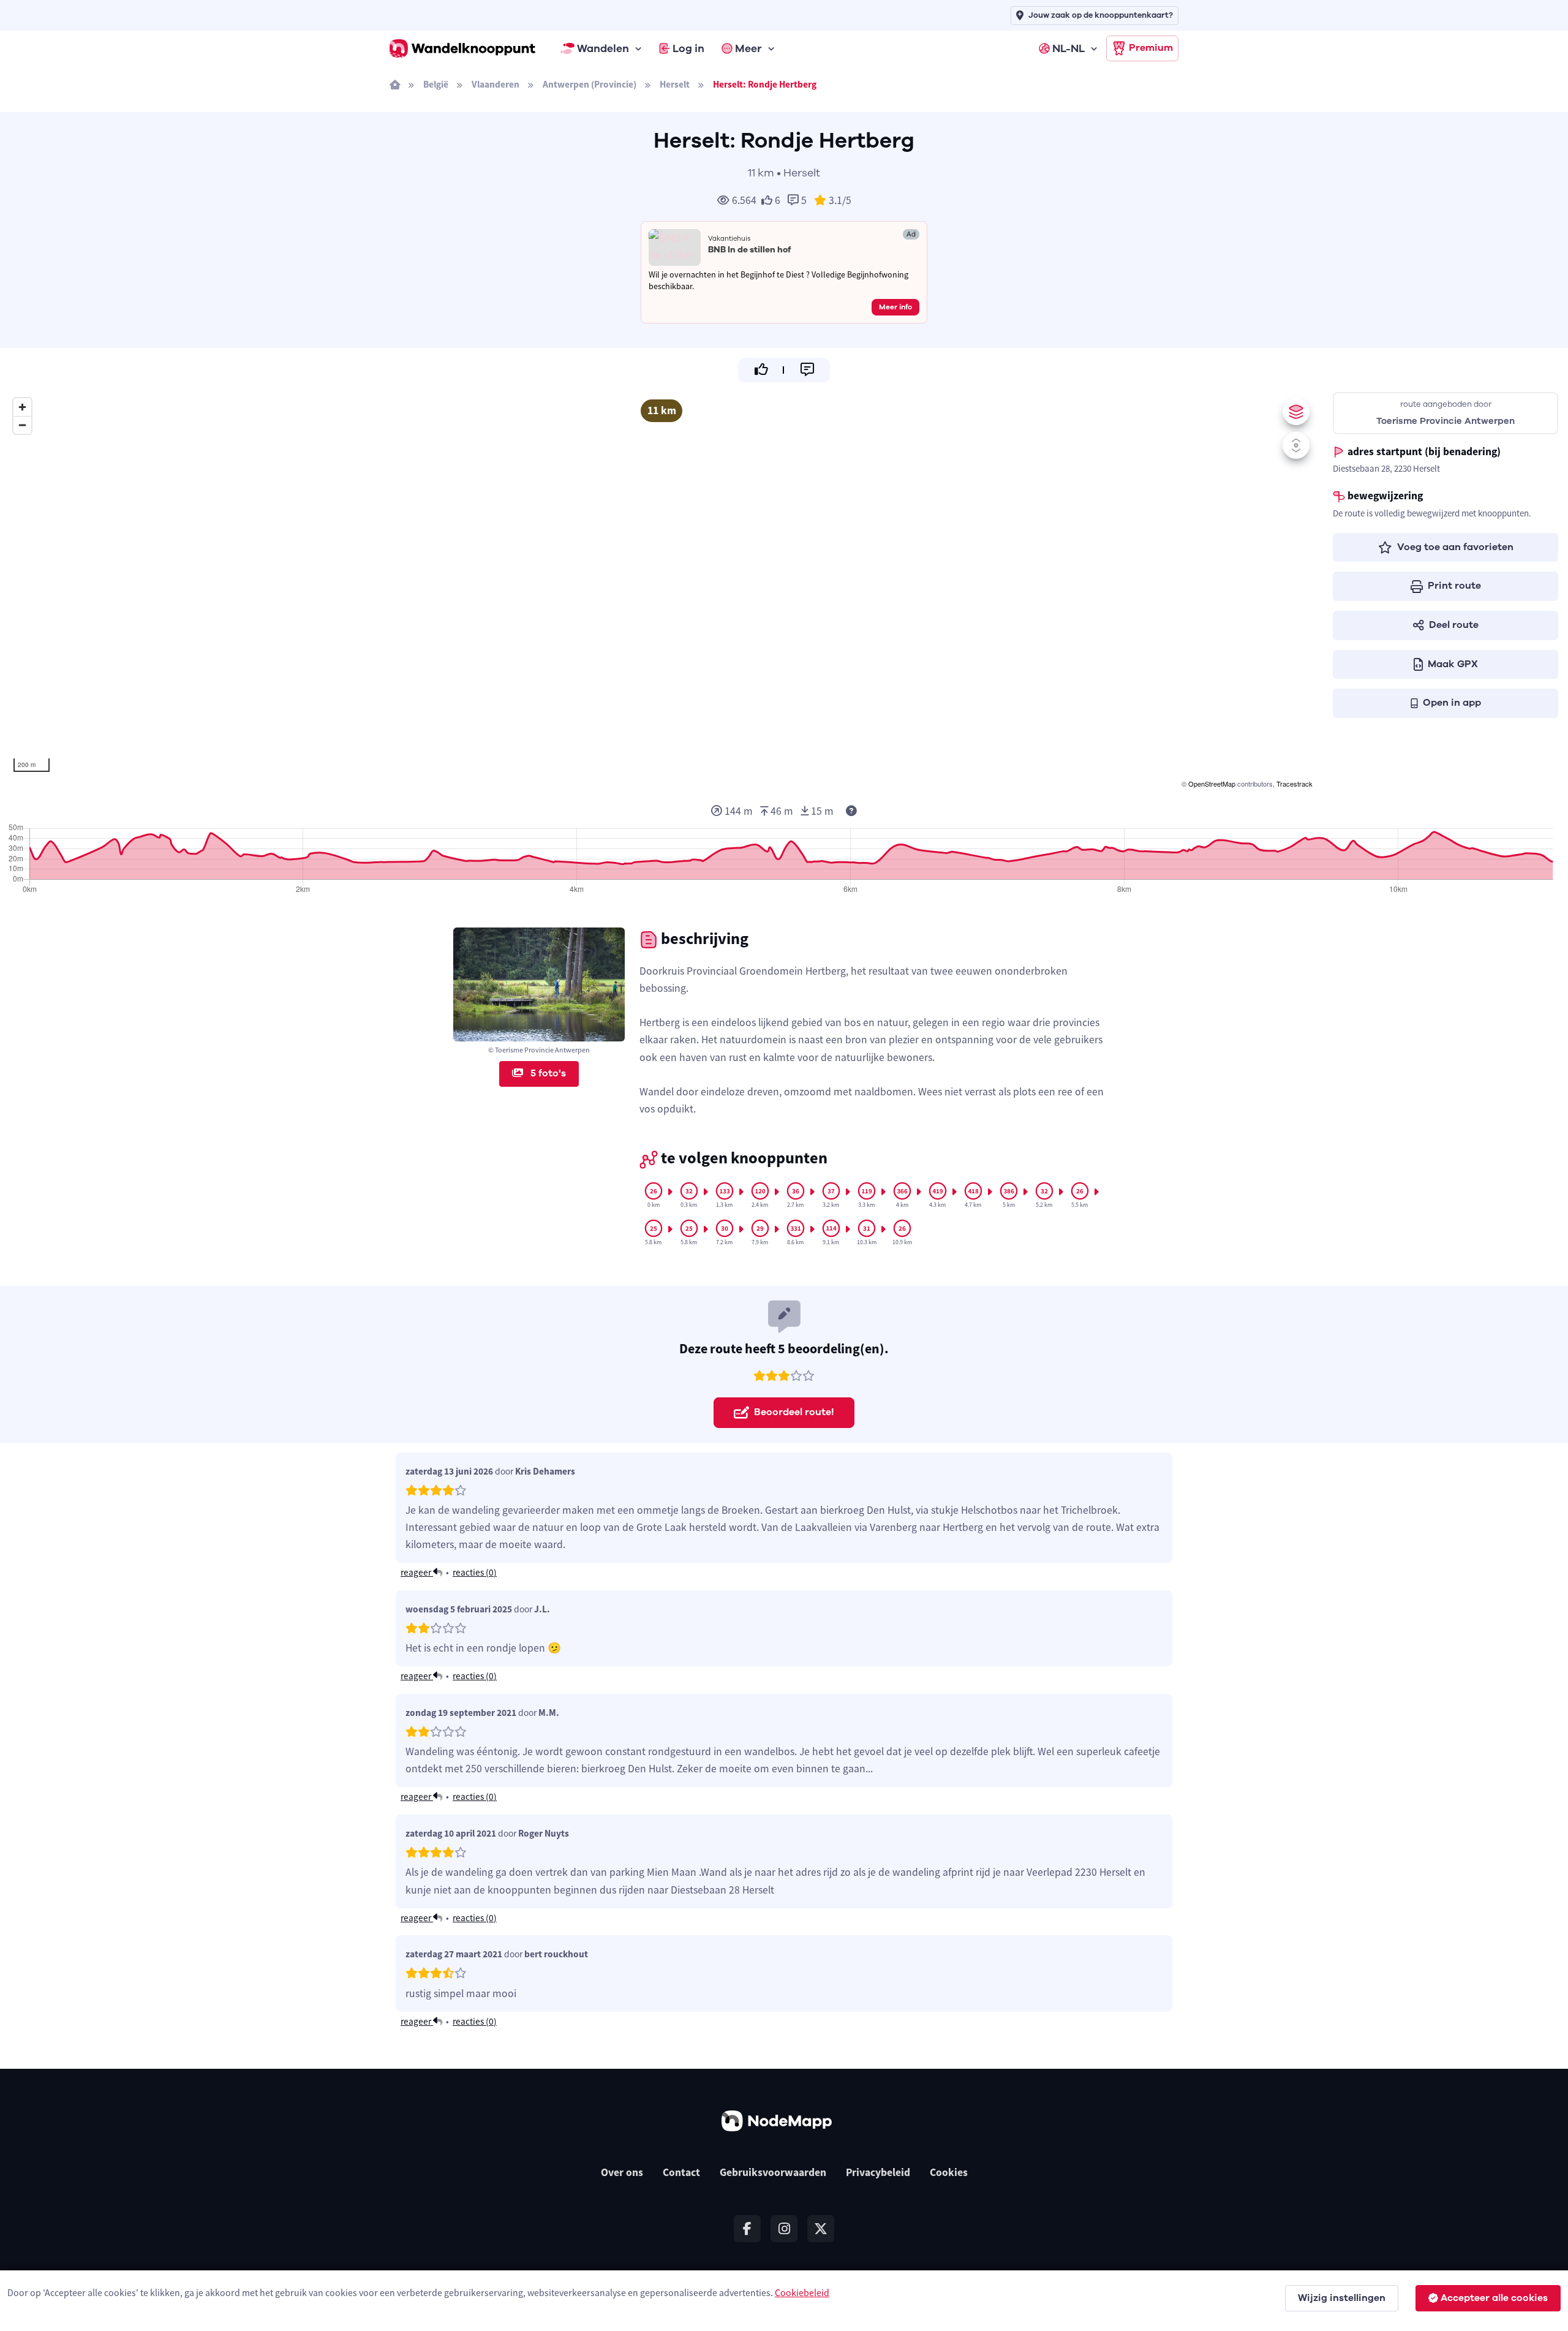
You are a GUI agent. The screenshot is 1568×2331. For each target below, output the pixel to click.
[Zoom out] (22, 425)
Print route (1454, 586)
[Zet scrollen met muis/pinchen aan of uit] (1296, 445)
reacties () (475, 1572)
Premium (1151, 48)
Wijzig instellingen (1342, 2298)
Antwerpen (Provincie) (590, 84)
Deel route (1454, 625)
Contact (681, 2172)
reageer (417, 1572)
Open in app (1452, 703)
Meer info (895, 307)
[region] (661, 591)
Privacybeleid (878, 2172)
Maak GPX (1453, 664)
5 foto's (547, 1073)
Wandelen (603, 48)
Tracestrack (1295, 784)
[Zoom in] (22, 407)
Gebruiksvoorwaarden (773, 2172)
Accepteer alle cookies (1494, 2298)
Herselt (675, 84)
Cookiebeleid (802, 2292)
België (436, 84)
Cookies (949, 2172)
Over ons (622, 2172)
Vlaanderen (496, 84)
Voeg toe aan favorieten (1455, 547)
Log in (688, 48)
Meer (748, 48)
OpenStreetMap (1212, 784)
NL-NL (1069, 48)
